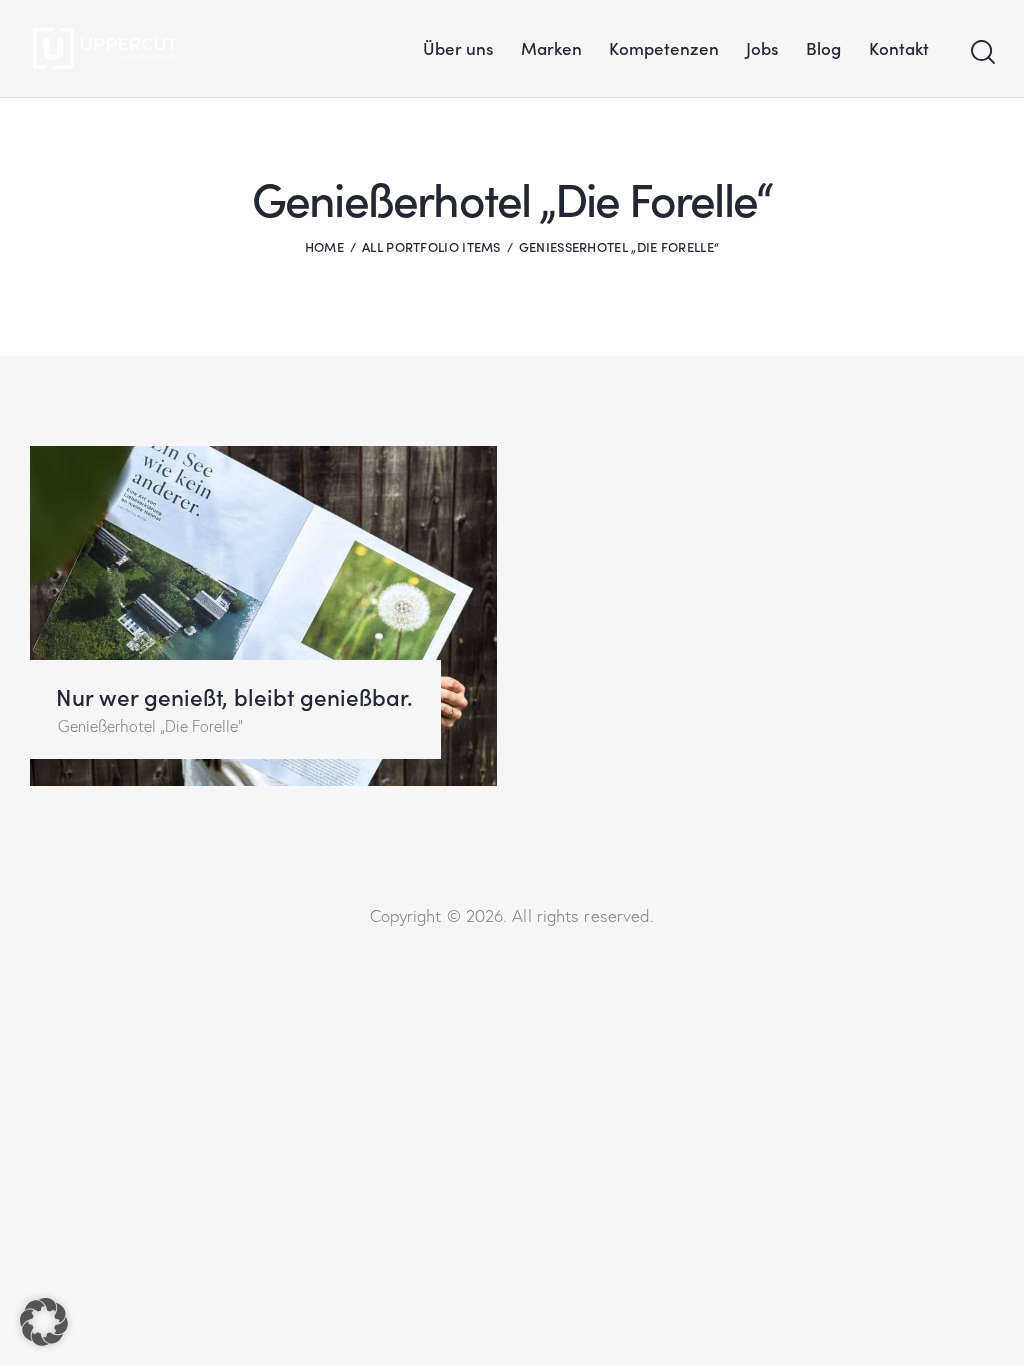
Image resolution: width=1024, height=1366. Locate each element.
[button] (44, 1322)
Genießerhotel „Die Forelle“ (150, 726)
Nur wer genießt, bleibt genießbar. (234, 696)
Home (324, 246)
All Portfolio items (431, 246)
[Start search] (981, 53)
